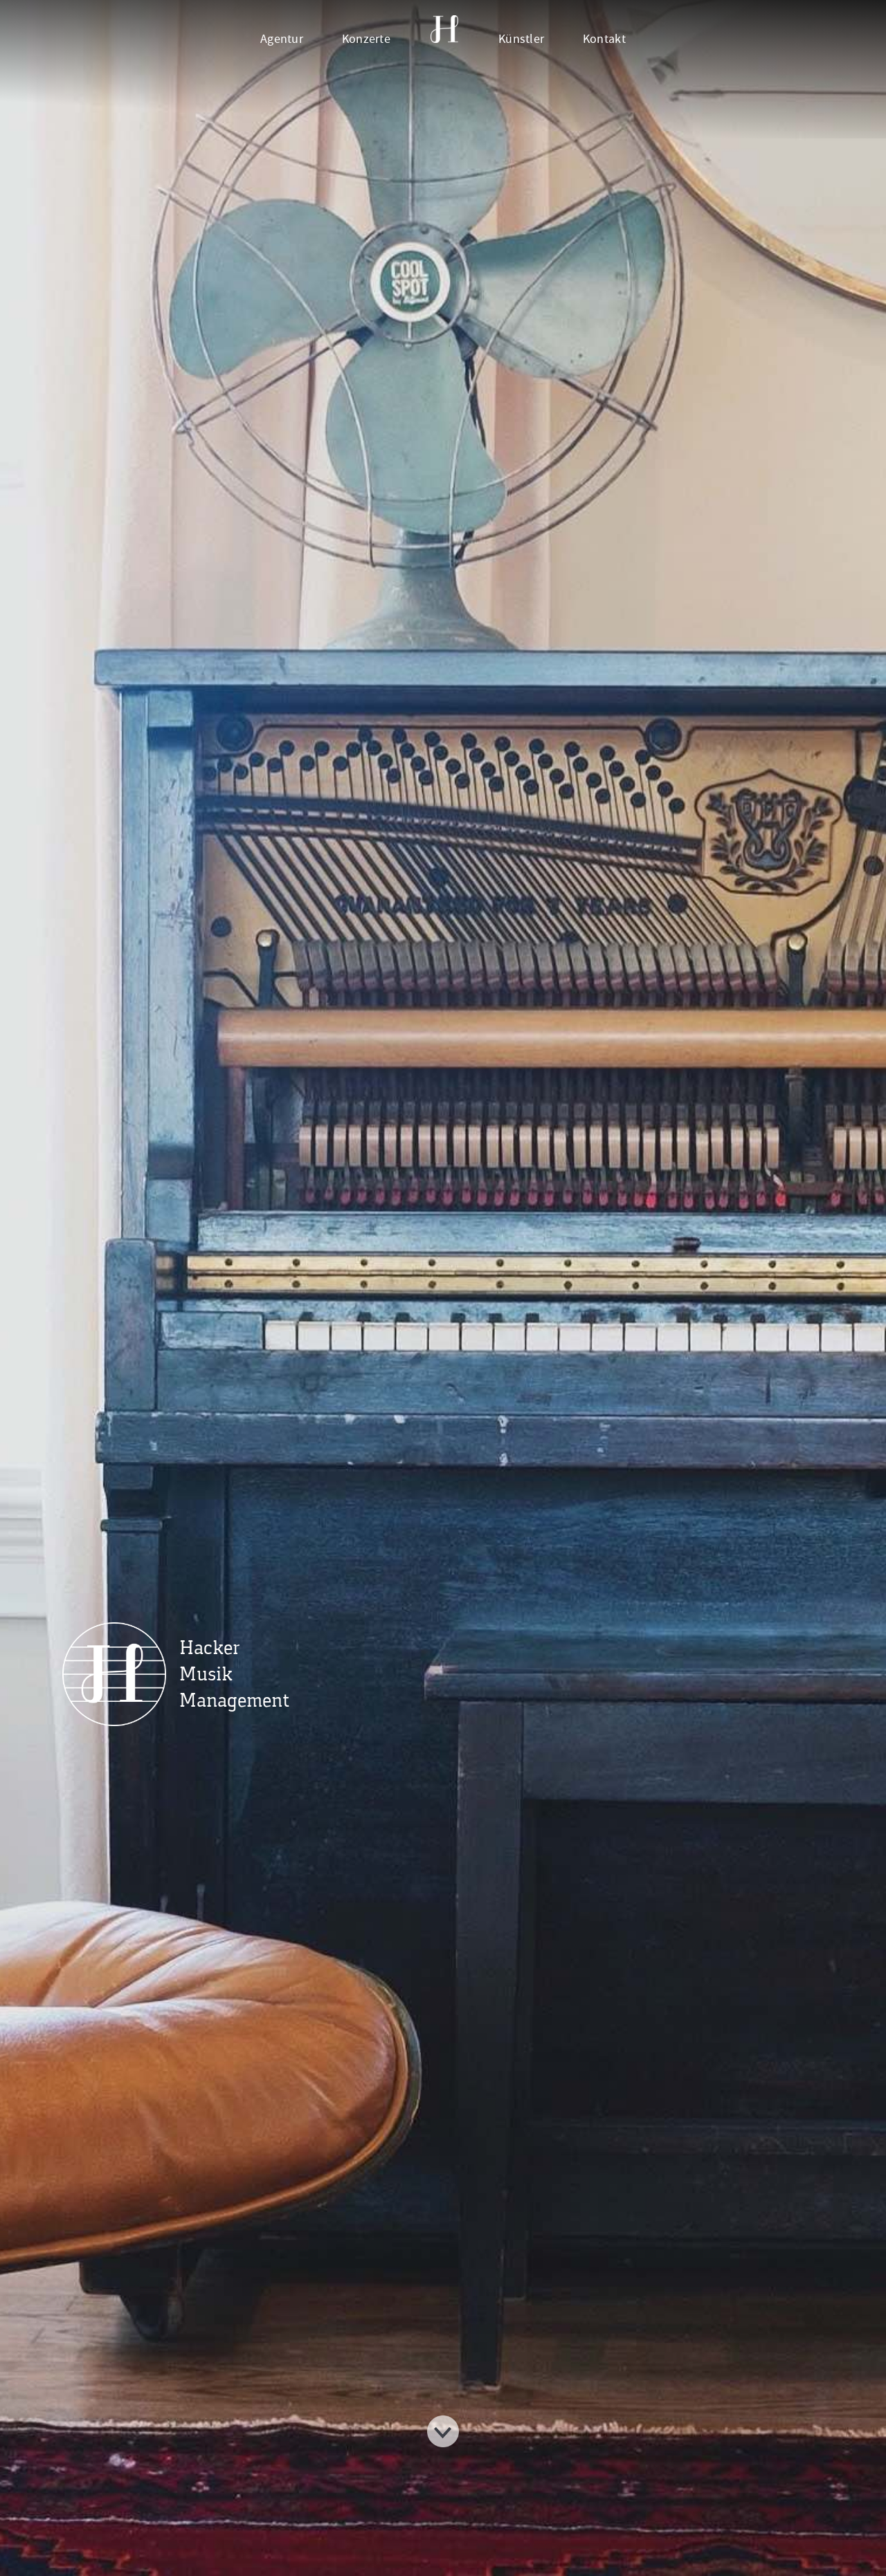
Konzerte (366, 39)
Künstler (521, 39)
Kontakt (604, 39)
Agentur (282, 39)
